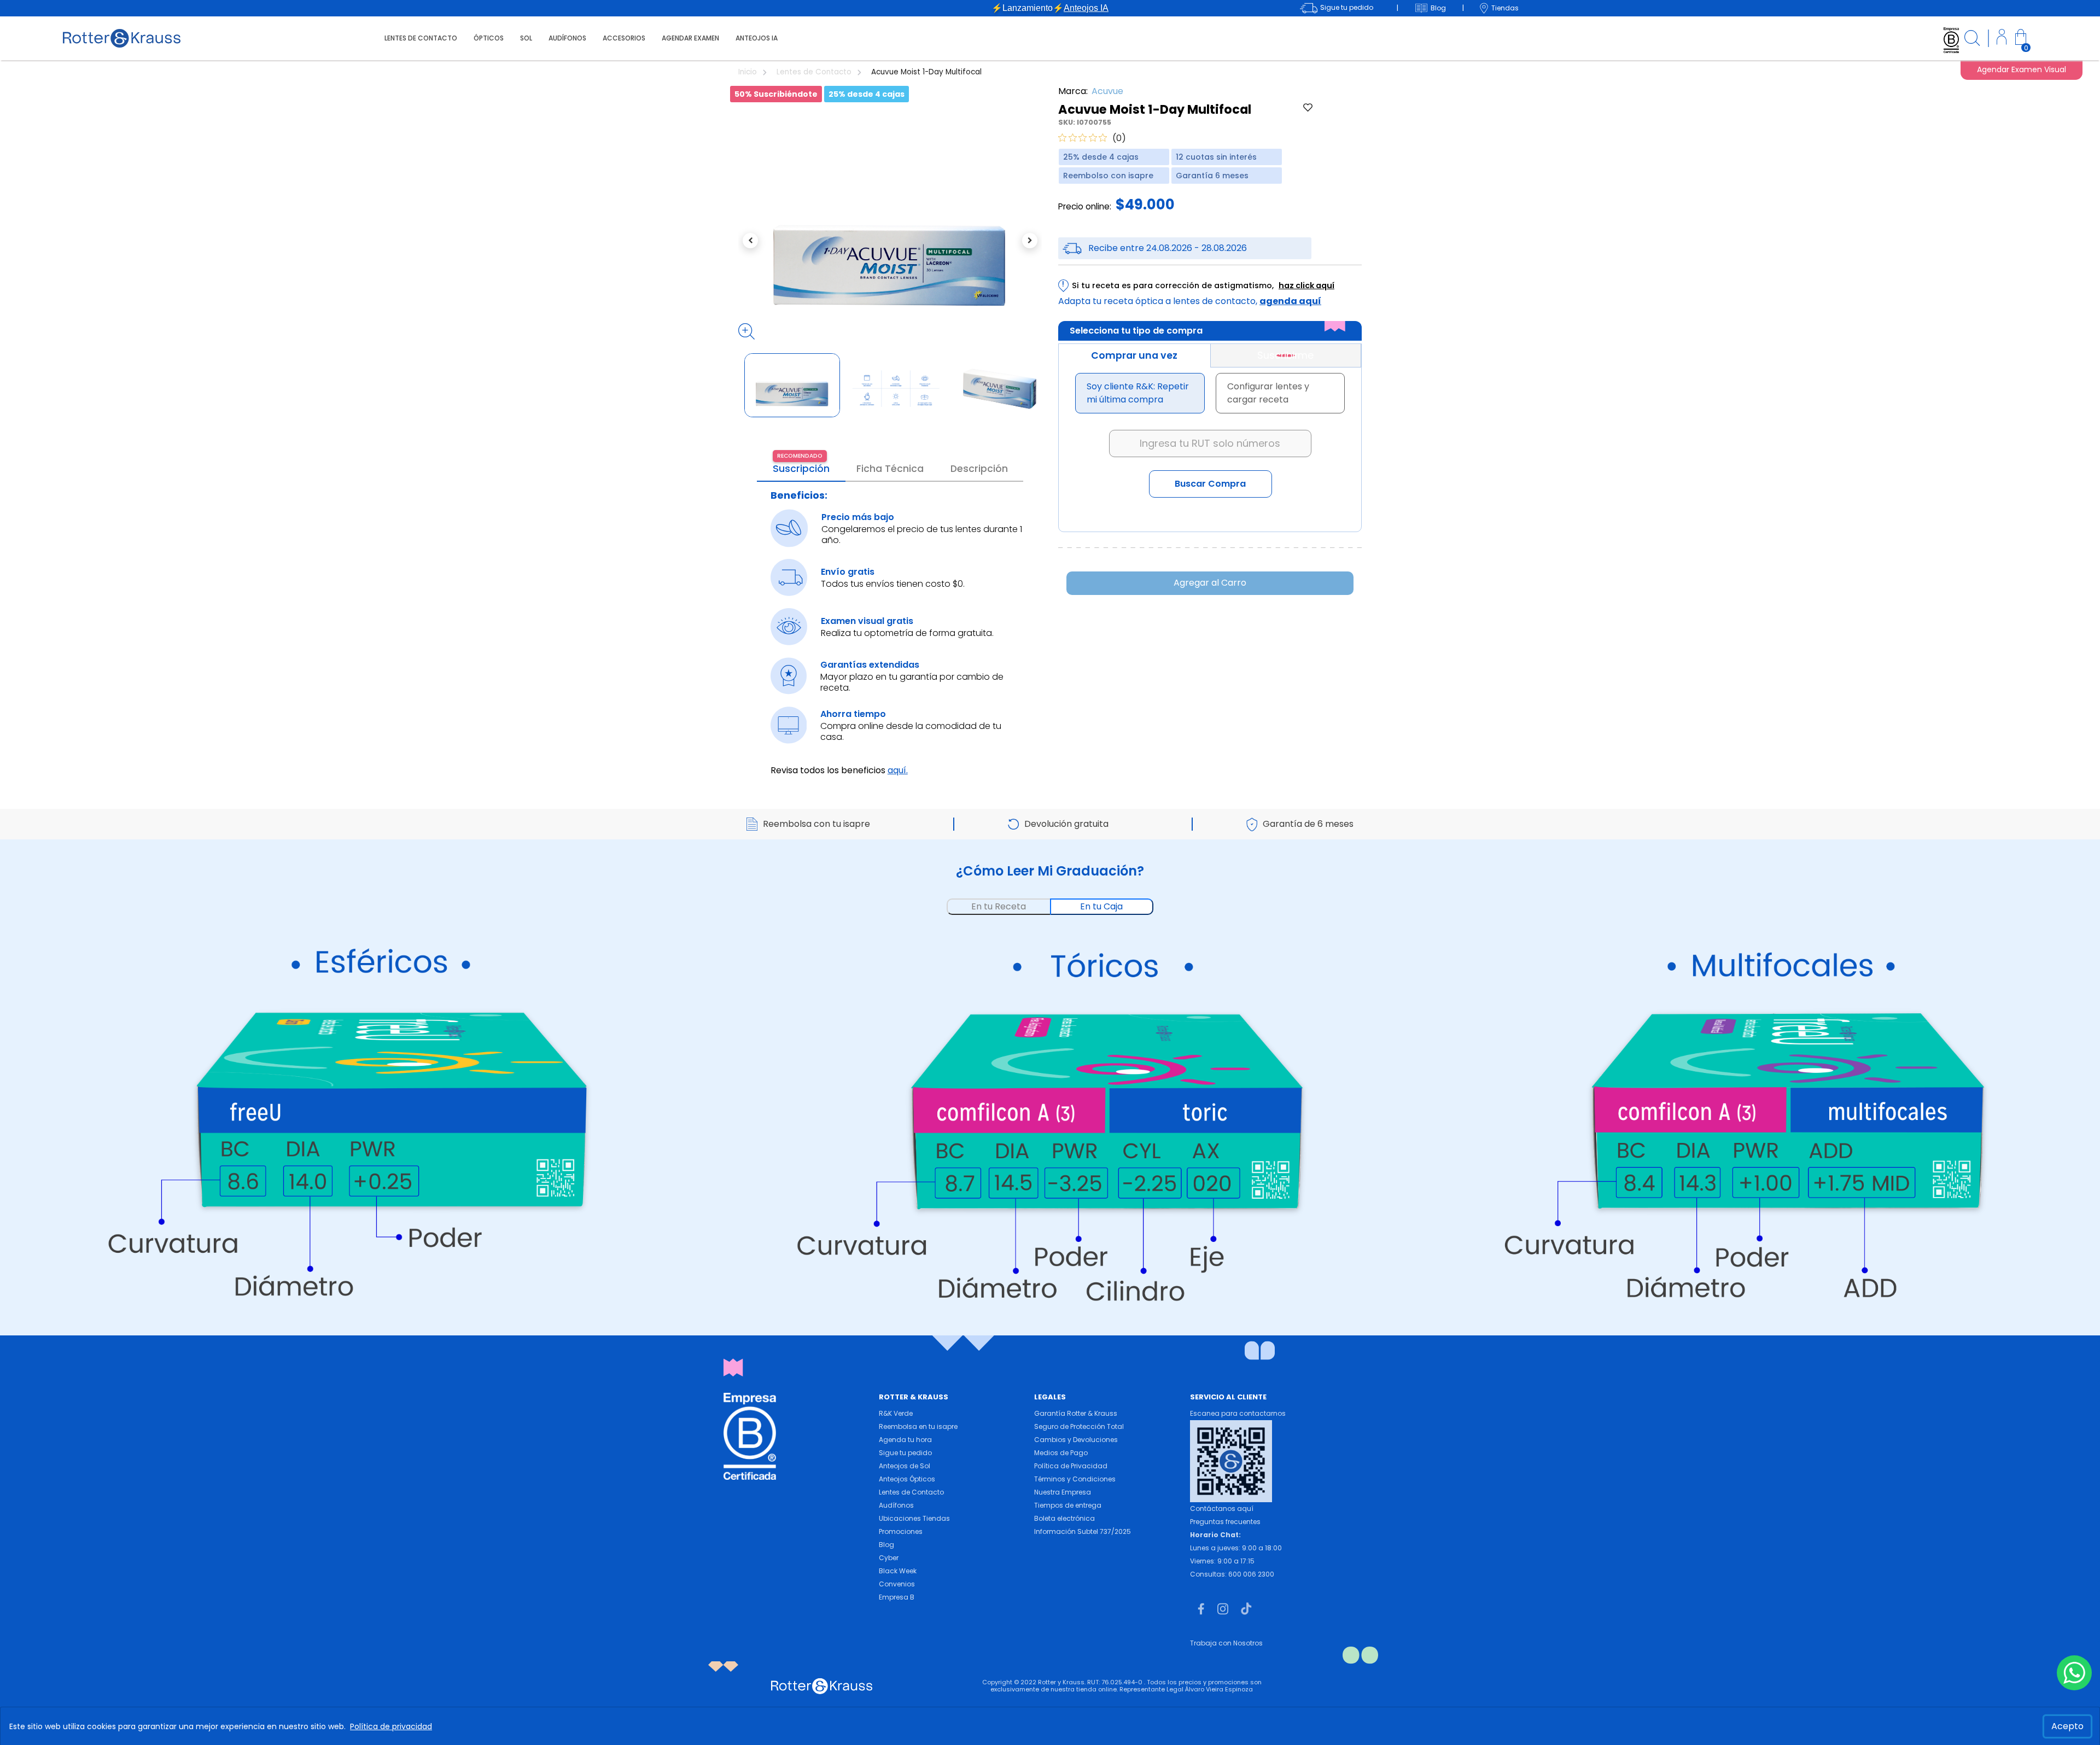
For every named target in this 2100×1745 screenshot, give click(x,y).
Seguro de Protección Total (1079, 1426)
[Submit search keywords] (1972, 40)
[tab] (1286, 355)
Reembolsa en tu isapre (918, 1426)
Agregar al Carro (1210, 583)
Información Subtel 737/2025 (1083, 1531)
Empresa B (897, 1597)
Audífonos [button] (567, 38)
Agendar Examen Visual (2022, 69)
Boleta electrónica (1064, 1518)
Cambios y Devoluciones (1076, 1440)
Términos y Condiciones (1075, 1479)
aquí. (898, 770)
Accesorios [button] (624, 38)
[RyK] (122, 37)
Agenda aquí (1290, 301)
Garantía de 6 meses (1308, 824)
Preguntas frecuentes (1225, 1522)
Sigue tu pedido (905, 1453)
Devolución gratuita (1066, 824)
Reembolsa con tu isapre (816, 824)
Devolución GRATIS (1050, 8)
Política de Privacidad (1071, 1466)
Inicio (749, 72)
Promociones (901, 1531)
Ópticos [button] (489, 38)
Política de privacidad (391, 1726)
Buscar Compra (1210, 484)
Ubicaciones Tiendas (914, 1518)
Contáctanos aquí (1222, 1508)
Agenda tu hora (905, 1440)
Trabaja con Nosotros (1226, 1643)
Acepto (2067, 1726)
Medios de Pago (1061, 1453)
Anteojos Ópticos (907, 1479)
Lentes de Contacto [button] (421, 38)
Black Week (898, 1571)
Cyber (889, 1558)
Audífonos (896, 1505)
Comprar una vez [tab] (1134, 355)
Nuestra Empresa (1063, 1492)
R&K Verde (896, 1413)
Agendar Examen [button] (690, 38)
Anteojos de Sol (905, 1466)
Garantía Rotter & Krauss (1076, 1413)
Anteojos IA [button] (757, 38)
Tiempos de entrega (1068, 1505)
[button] (2002, 39)
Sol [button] (526, 38)
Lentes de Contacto (815, 72)
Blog (886, 1545)
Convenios (897, 1584)
